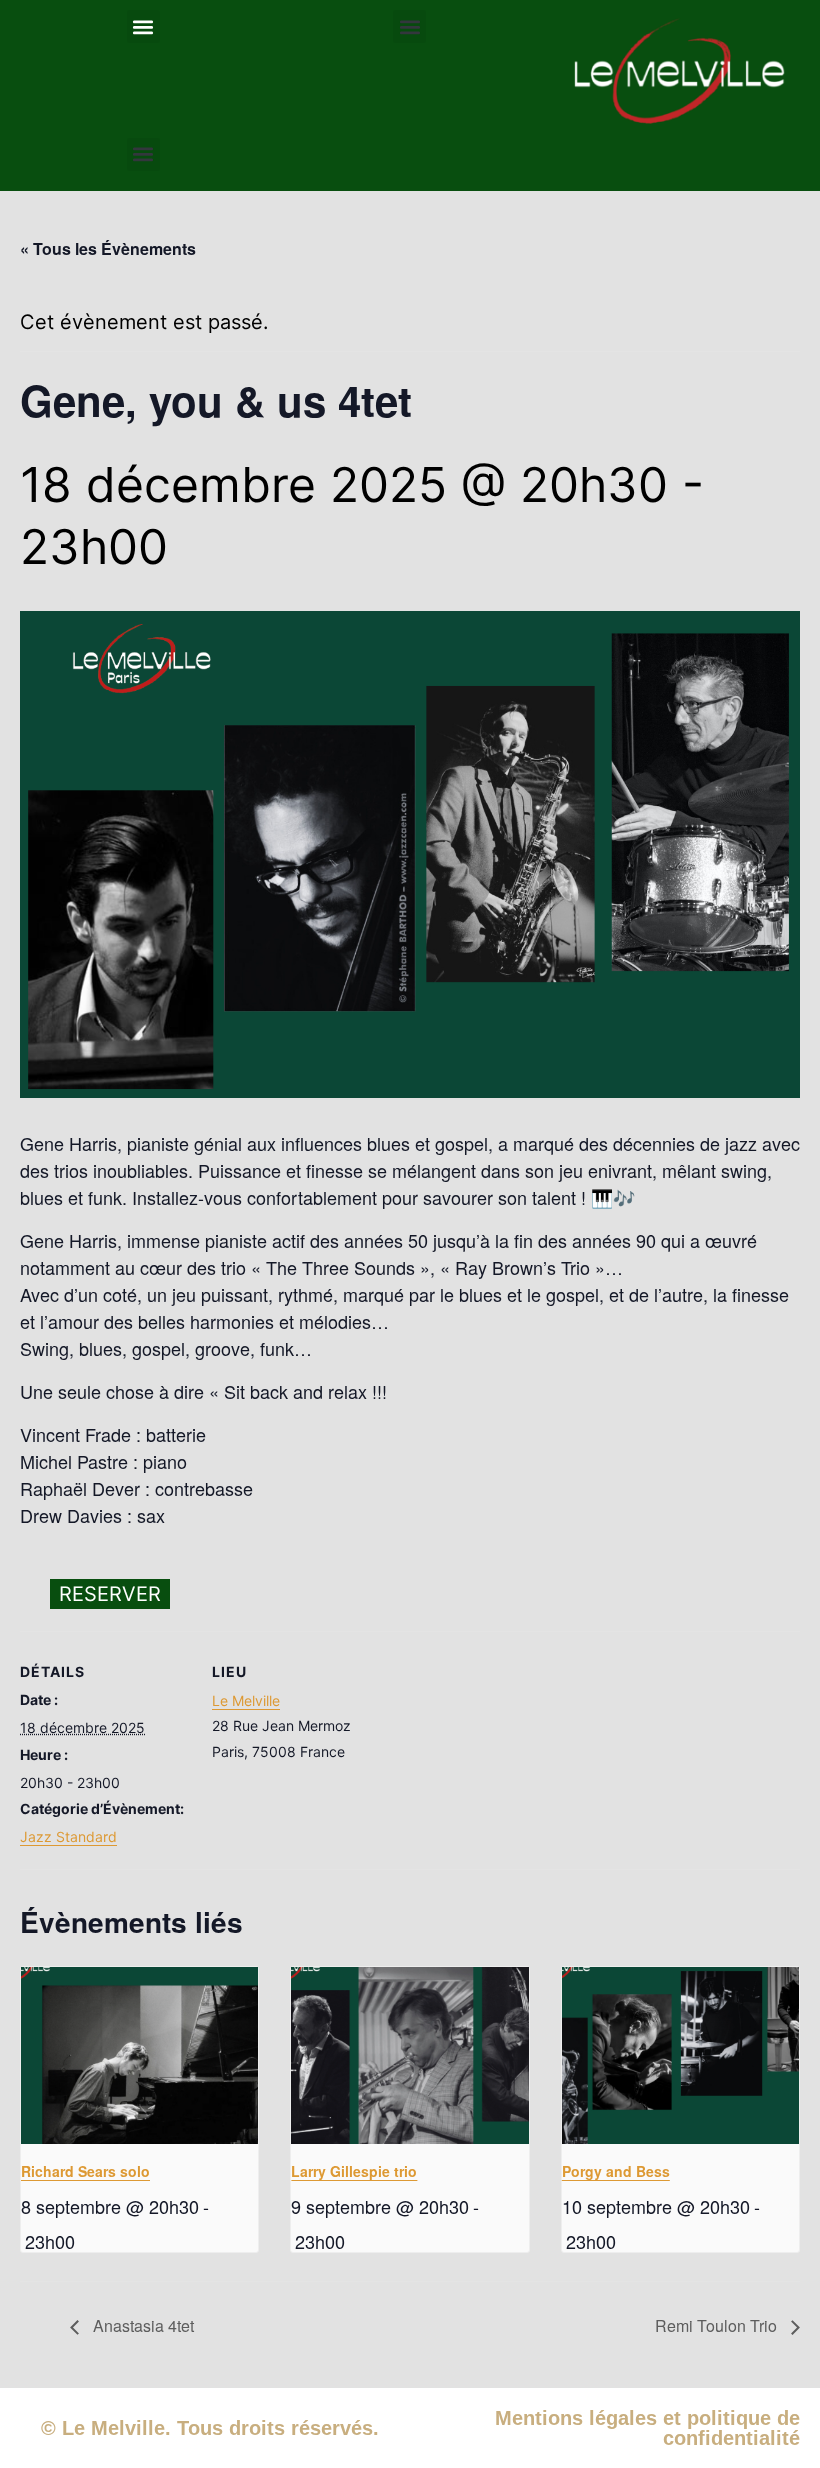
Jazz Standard (68, 1836)
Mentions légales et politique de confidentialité (647, 2428)
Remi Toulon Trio (718, 2325)
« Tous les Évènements (108, 248)
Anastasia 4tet (141, 2325)
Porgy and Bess (616, 2171)
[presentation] (139, 2056)
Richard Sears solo (85, 2171)
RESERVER (110, 1594)
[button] (143, 26)
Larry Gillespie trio (354, 2171)
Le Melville (246, 1700)
